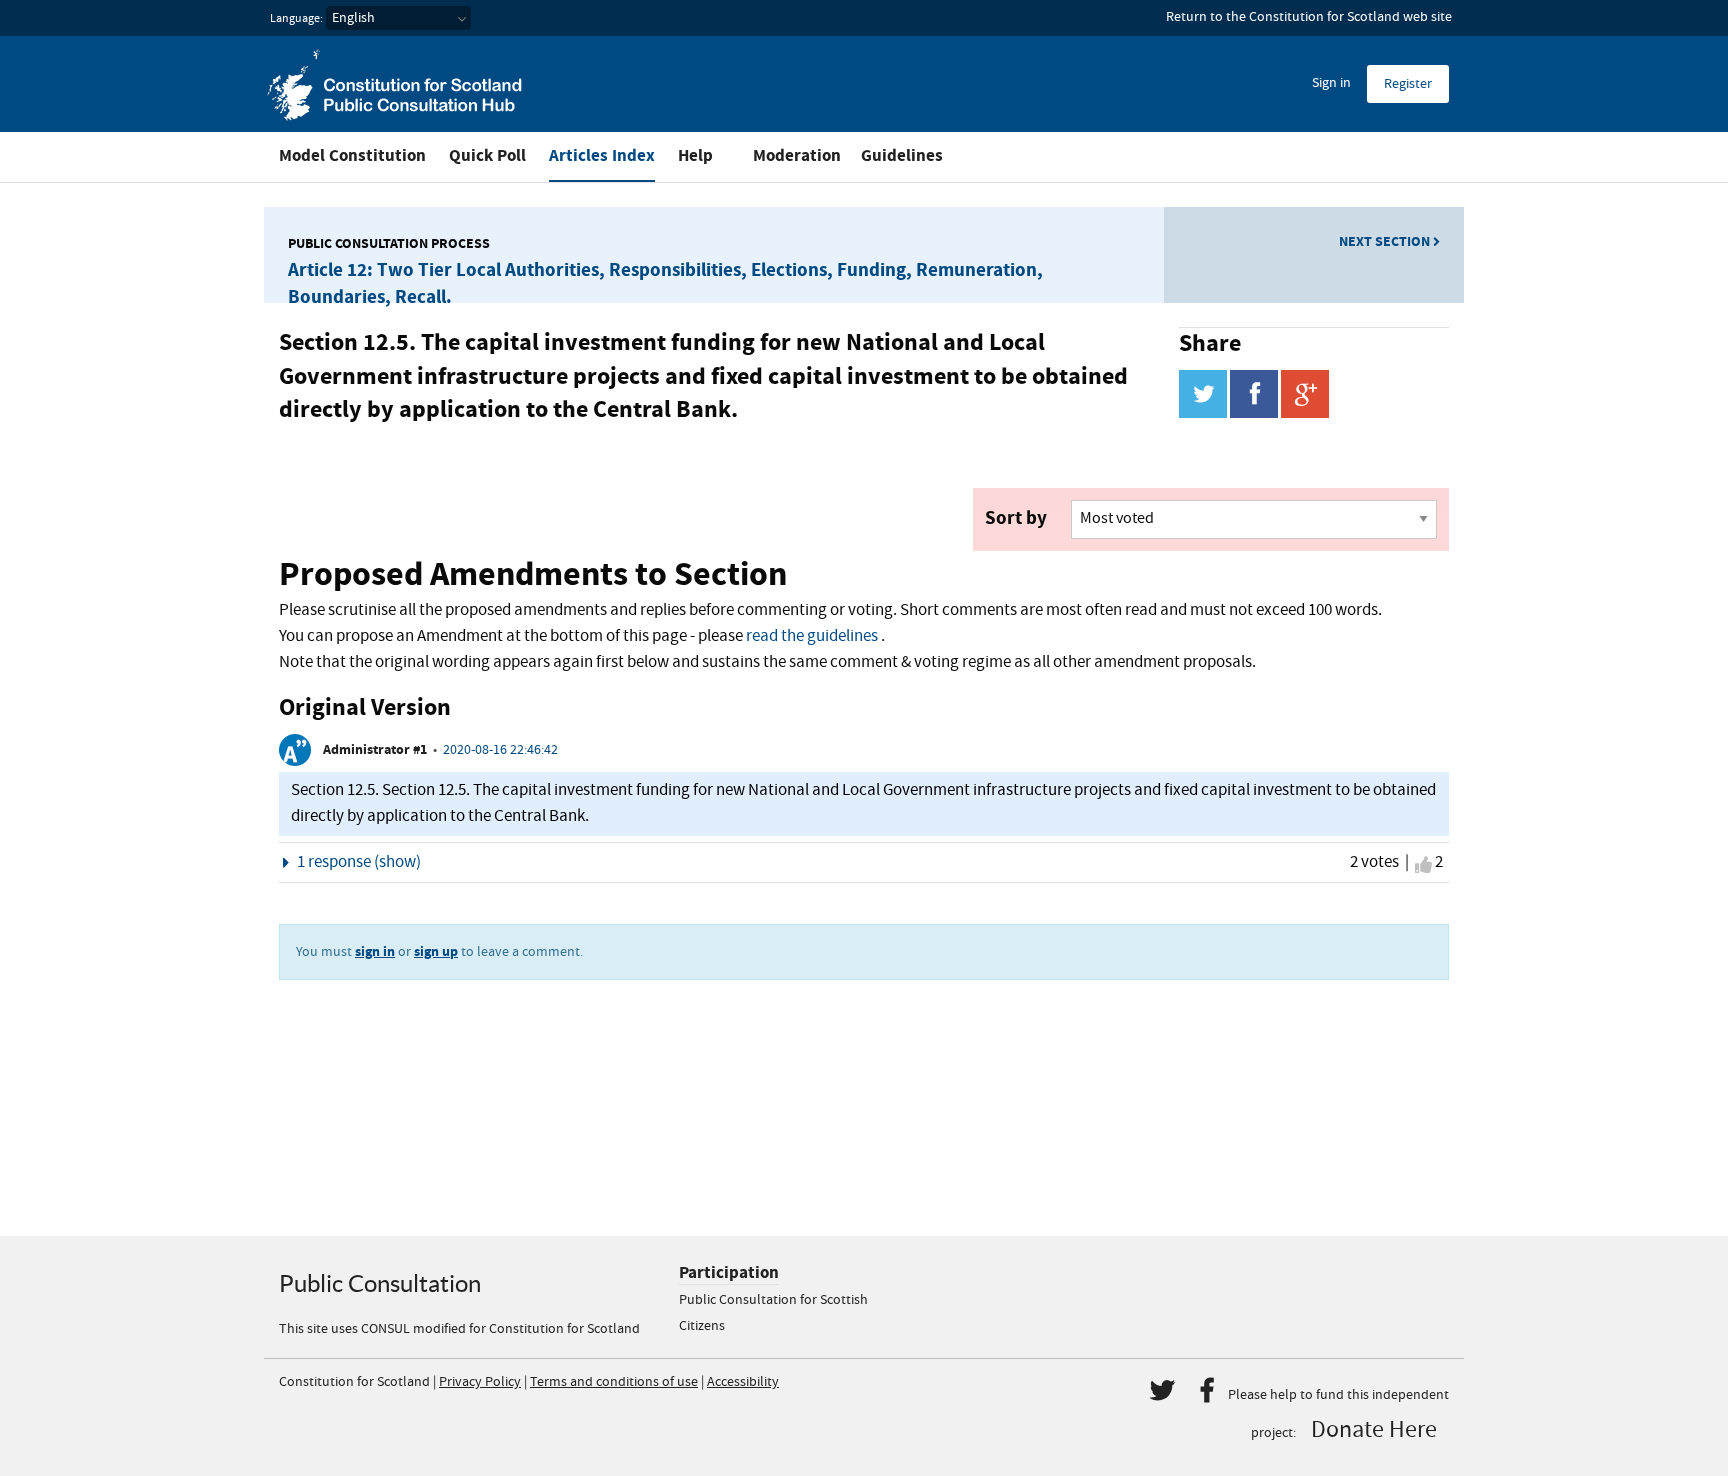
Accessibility (743, 1382)
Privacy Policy (480, 1382)
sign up (436, 951)
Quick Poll (487, 155)
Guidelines (902, 155)
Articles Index (602, 155)
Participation (729, 1272)
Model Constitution (352, 155)
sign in (375, 951)
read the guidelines (812, 636)
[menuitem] (1331, 84)
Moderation (797, 155)
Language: (296, 19)
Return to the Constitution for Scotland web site (1309, 17)
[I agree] (1423, 865)
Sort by (1016, 518)
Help (695, 155)
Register (1408, 84)
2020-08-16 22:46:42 (500, 750)
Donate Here (1374, 1430)
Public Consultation (380, 1283)
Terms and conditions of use (614, 1382)
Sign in (1331, 83)
